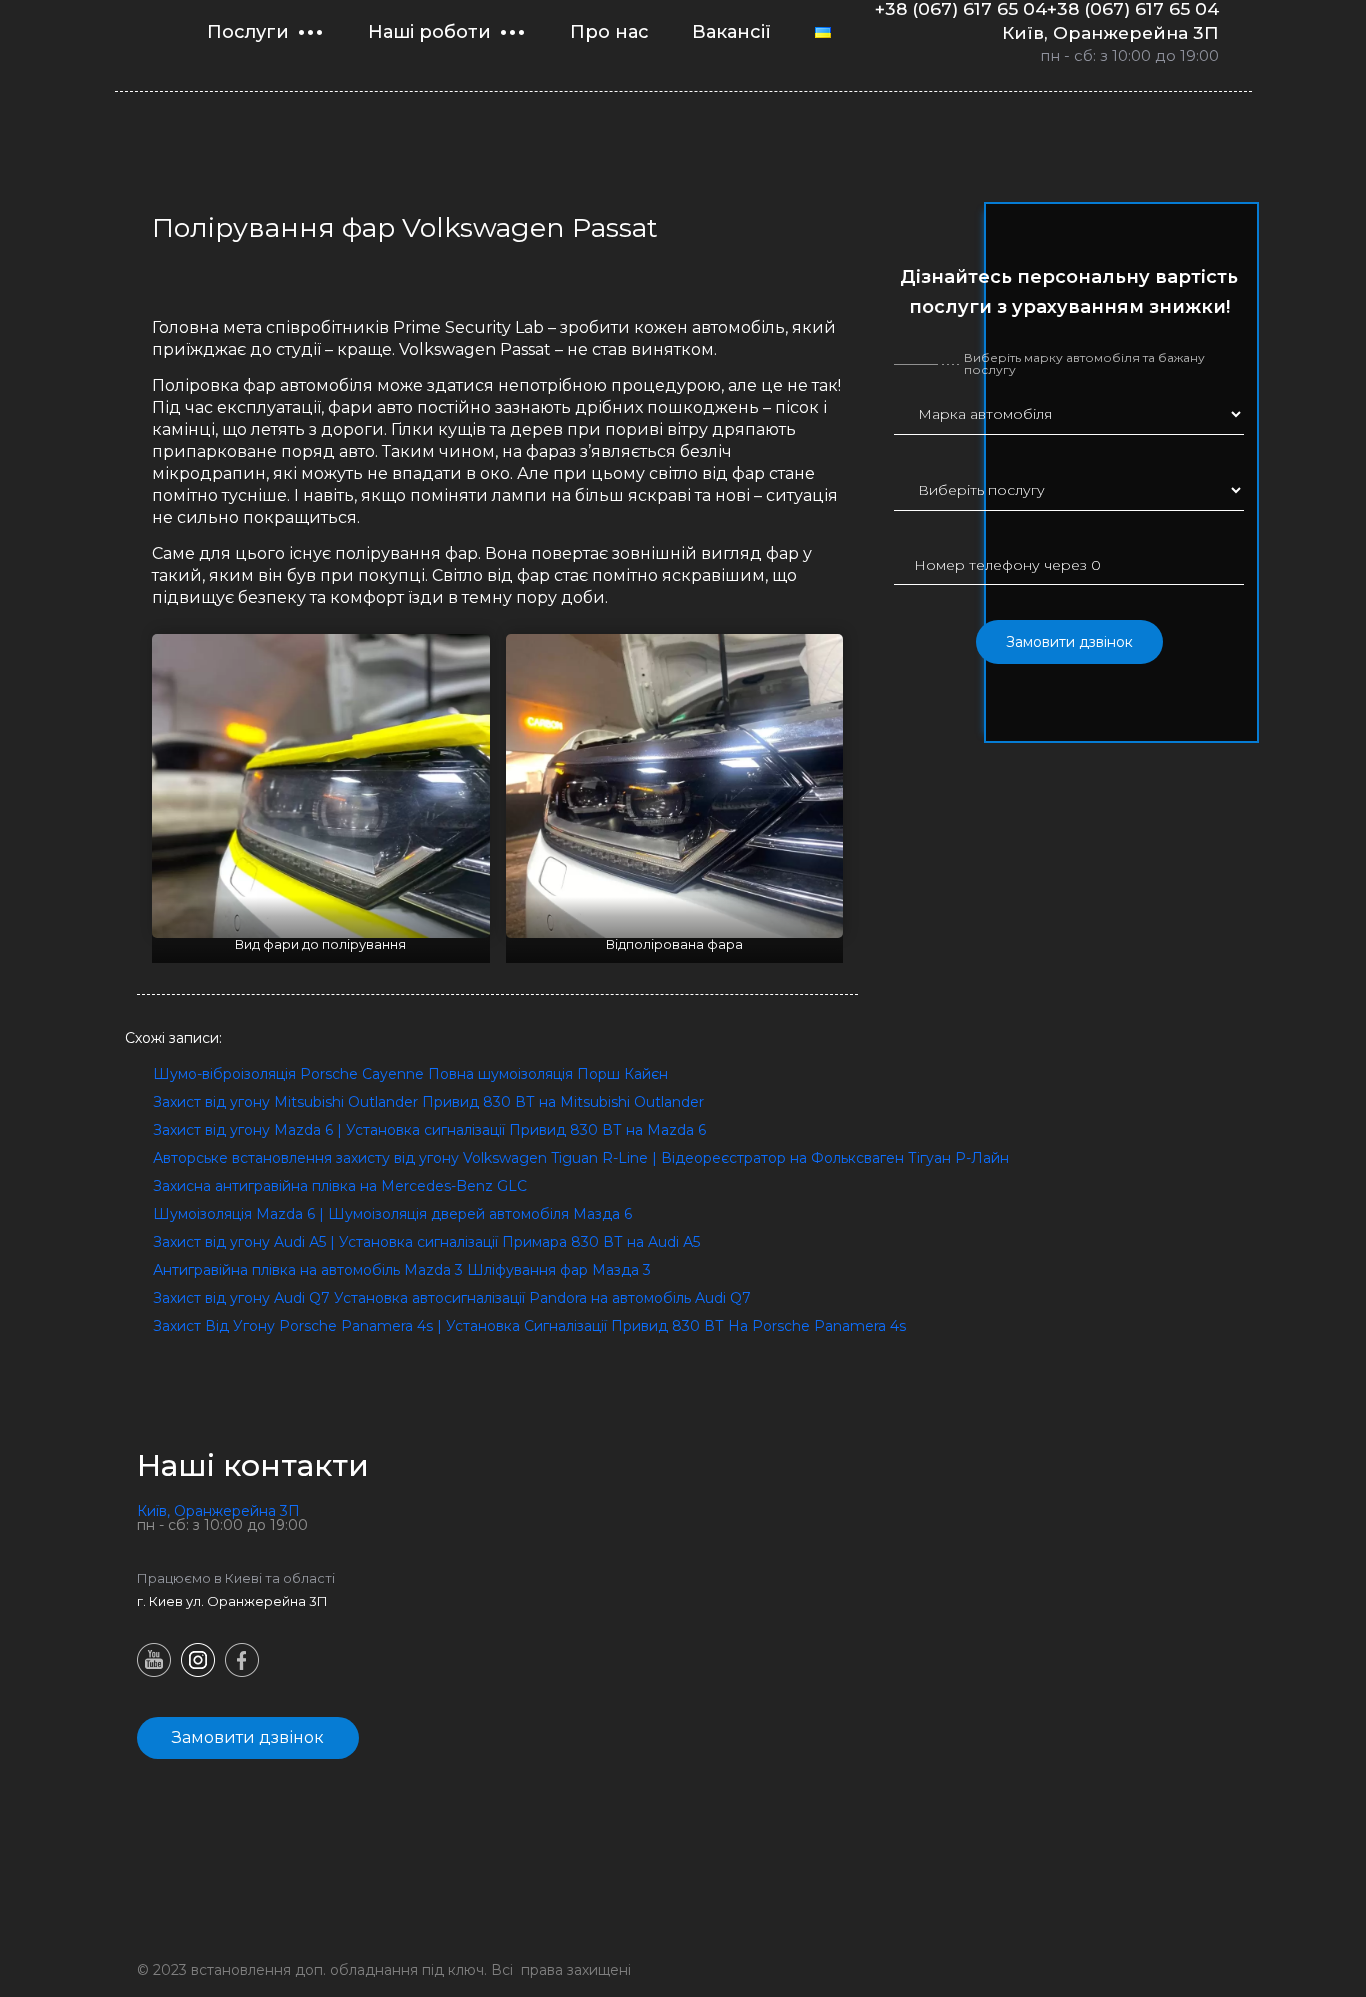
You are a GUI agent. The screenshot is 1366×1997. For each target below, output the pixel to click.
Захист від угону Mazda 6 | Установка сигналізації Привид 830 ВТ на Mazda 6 (429, 1130)
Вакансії (731, 32)
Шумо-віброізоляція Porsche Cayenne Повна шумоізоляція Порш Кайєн (410, 1074)
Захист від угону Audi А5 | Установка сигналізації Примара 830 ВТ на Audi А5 (426, 1242)
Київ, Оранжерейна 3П (1110, 32)
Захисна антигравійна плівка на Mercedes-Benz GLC (340, 1186)
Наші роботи (429, 32)
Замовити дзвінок (1069, 642)
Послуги (248, 32)
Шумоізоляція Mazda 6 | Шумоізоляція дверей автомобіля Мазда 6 (392, 1214)
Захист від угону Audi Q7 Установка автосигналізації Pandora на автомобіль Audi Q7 (452, 1298)
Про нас (609, 32)
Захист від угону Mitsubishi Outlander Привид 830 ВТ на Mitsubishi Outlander (428, 1102)
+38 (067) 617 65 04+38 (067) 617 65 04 (1047, 9)
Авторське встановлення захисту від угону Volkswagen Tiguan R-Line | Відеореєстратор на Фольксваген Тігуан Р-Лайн (581, 1158)
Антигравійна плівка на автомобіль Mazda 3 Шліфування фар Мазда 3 (402, 1270)
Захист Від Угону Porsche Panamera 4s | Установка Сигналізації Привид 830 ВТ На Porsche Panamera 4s (529, 1326)
